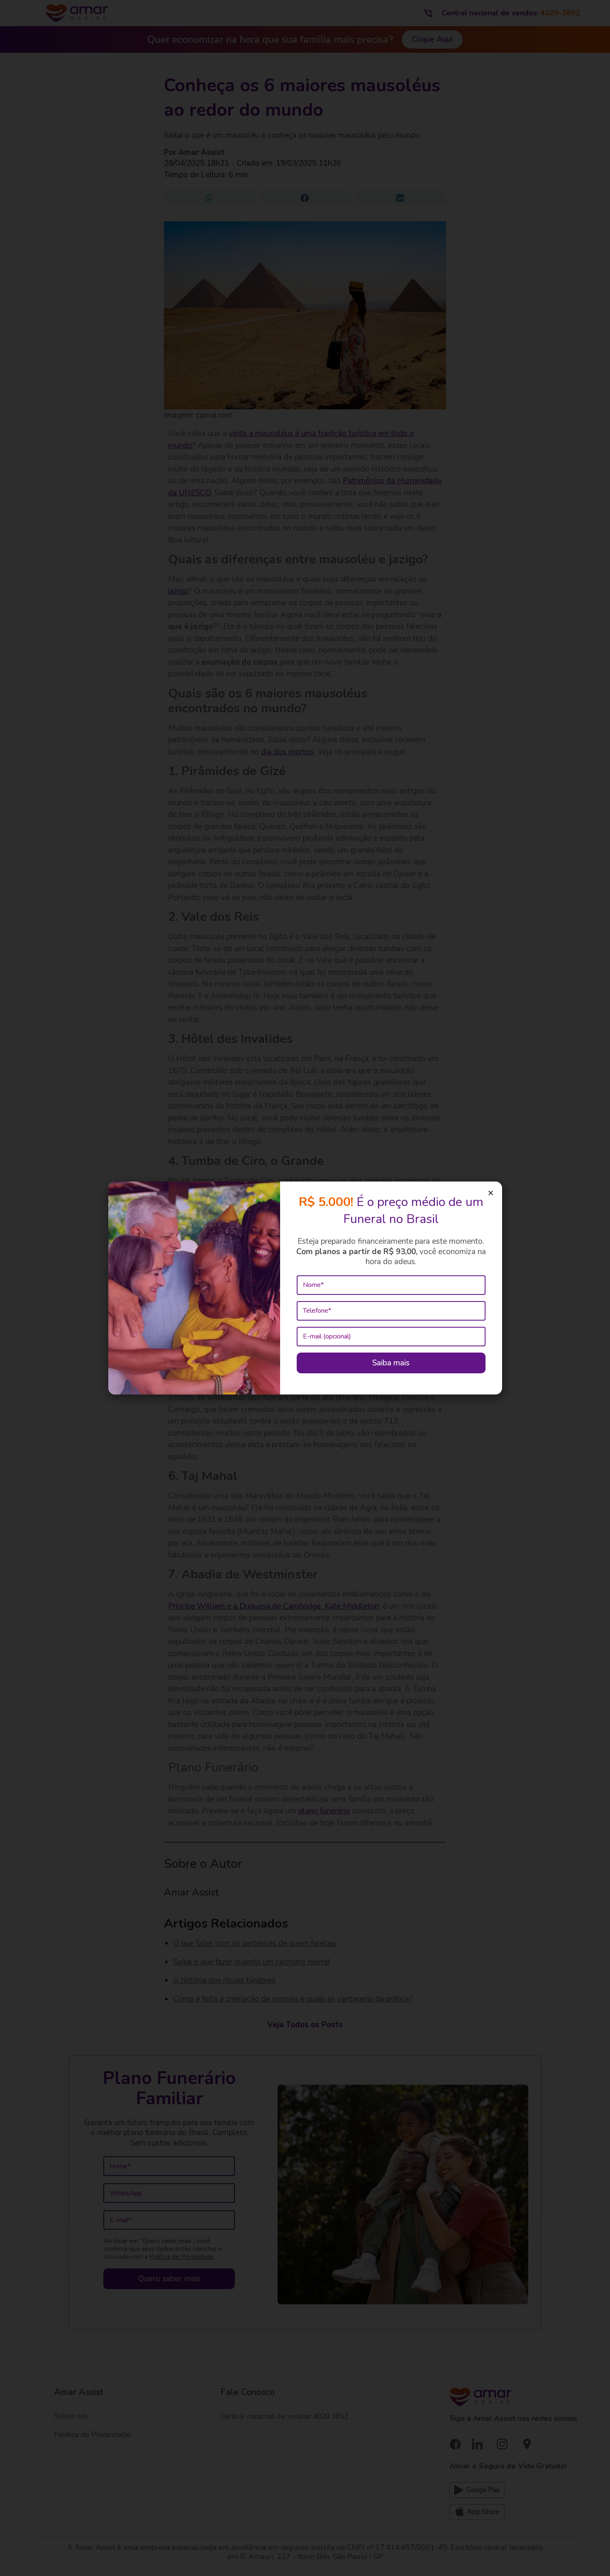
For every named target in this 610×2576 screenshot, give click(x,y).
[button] (491, 1193)
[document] (305, 1288)
